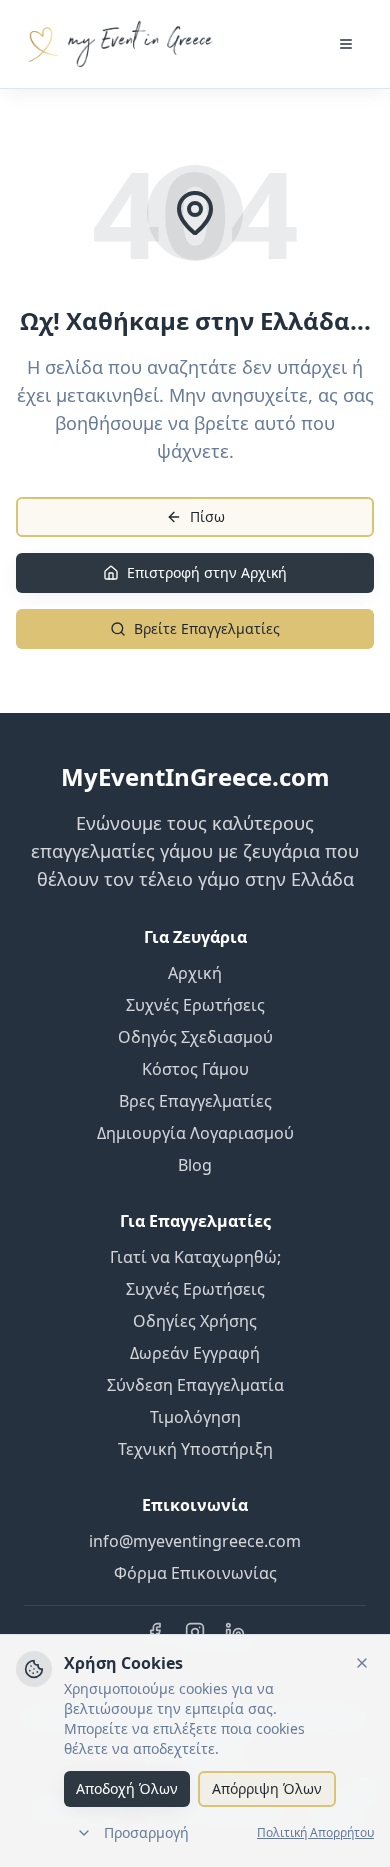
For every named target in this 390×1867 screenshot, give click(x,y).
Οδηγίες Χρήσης (195, 1321)
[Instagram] (195, 1632)
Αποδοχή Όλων (127, 1788)
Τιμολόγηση (195, 1417)
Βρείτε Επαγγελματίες (207, 628)
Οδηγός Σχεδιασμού (195, 1037)
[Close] (362, 1663)
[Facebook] (155, 1632)
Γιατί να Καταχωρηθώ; (195, 1257)
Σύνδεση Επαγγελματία (195, 1385)
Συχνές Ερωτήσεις (195, 1005)
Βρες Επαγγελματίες (195, 1101)
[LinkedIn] (235, 1632)
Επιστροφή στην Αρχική (207, 572)
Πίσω (207, 516)
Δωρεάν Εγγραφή (195, 1353)
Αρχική (195, 973)
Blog (195, 1165)
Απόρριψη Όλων (267, 1788)
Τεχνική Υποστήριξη (195, 1449)
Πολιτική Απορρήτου (315, 1833)
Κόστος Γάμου (195, 1069)
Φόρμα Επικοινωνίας (195, 1573)
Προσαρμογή (146, 1832)
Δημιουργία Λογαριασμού (195, 1133)
